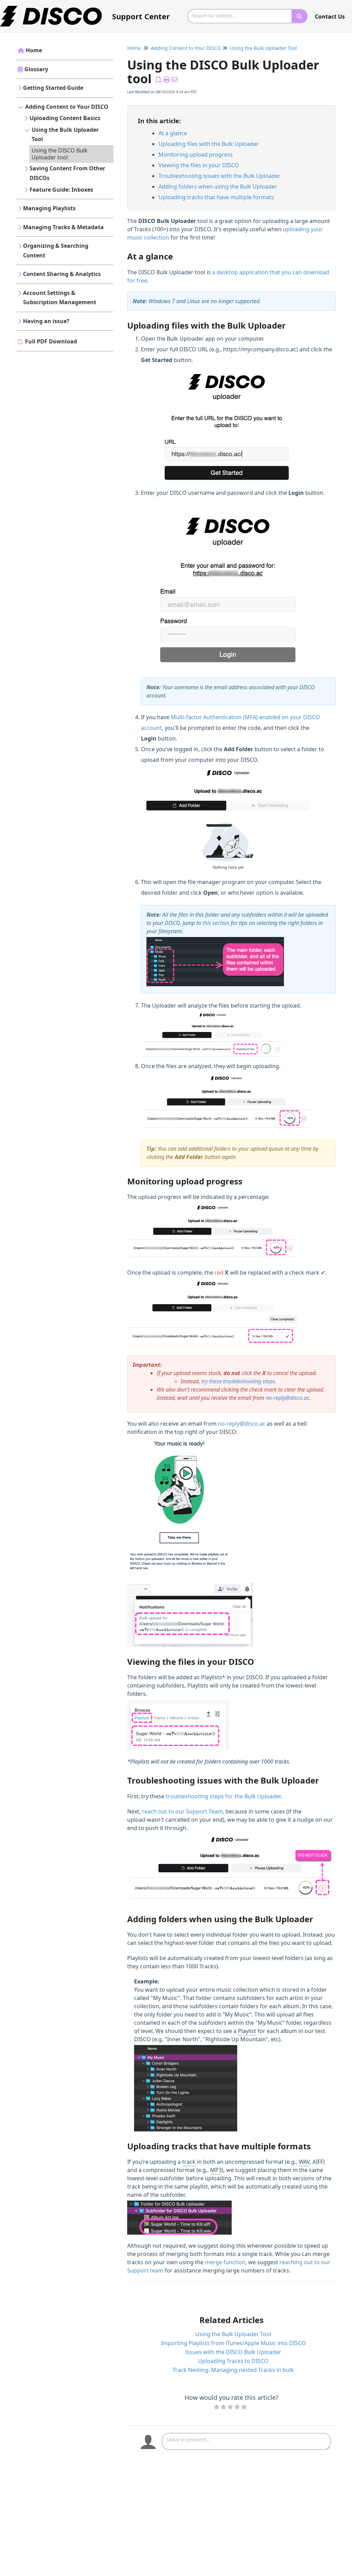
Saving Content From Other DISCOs (67, 173)
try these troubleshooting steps (238, 1381)
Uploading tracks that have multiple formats (216, 197)
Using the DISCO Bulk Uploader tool (60, 154)
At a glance (173, 133)
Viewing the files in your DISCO (199, 165)
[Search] (300, 16)
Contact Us (330, 17)
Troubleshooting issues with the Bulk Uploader (219, 176)
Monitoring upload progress (196, 155)
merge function (225, 2262)
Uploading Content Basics (65, 118)
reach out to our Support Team (182, 1811)
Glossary (36, 69)
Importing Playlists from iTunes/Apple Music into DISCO (233, 2343)
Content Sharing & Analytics (62, 274)
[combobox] (240, 16)
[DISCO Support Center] (53, 9)
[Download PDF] (159, 79)
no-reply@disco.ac (288, 1398)
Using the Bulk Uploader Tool (65, 135)
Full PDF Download (51, 341)
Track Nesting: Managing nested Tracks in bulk (233, 2370)
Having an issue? (46, 321)
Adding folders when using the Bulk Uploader (218, 187)
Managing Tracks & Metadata (63, 227)
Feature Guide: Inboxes (61, 190)
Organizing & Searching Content (56, 251)
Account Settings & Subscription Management (60, 298)
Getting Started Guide (53, 88)
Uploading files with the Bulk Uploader (209, 144)
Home (34, 50)
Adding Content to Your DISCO (67, 107)
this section (216, 923)
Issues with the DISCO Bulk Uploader (233, 2352)
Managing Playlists (49, 208)
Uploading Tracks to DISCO (233, 2361)
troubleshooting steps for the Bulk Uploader (223, 1796)
